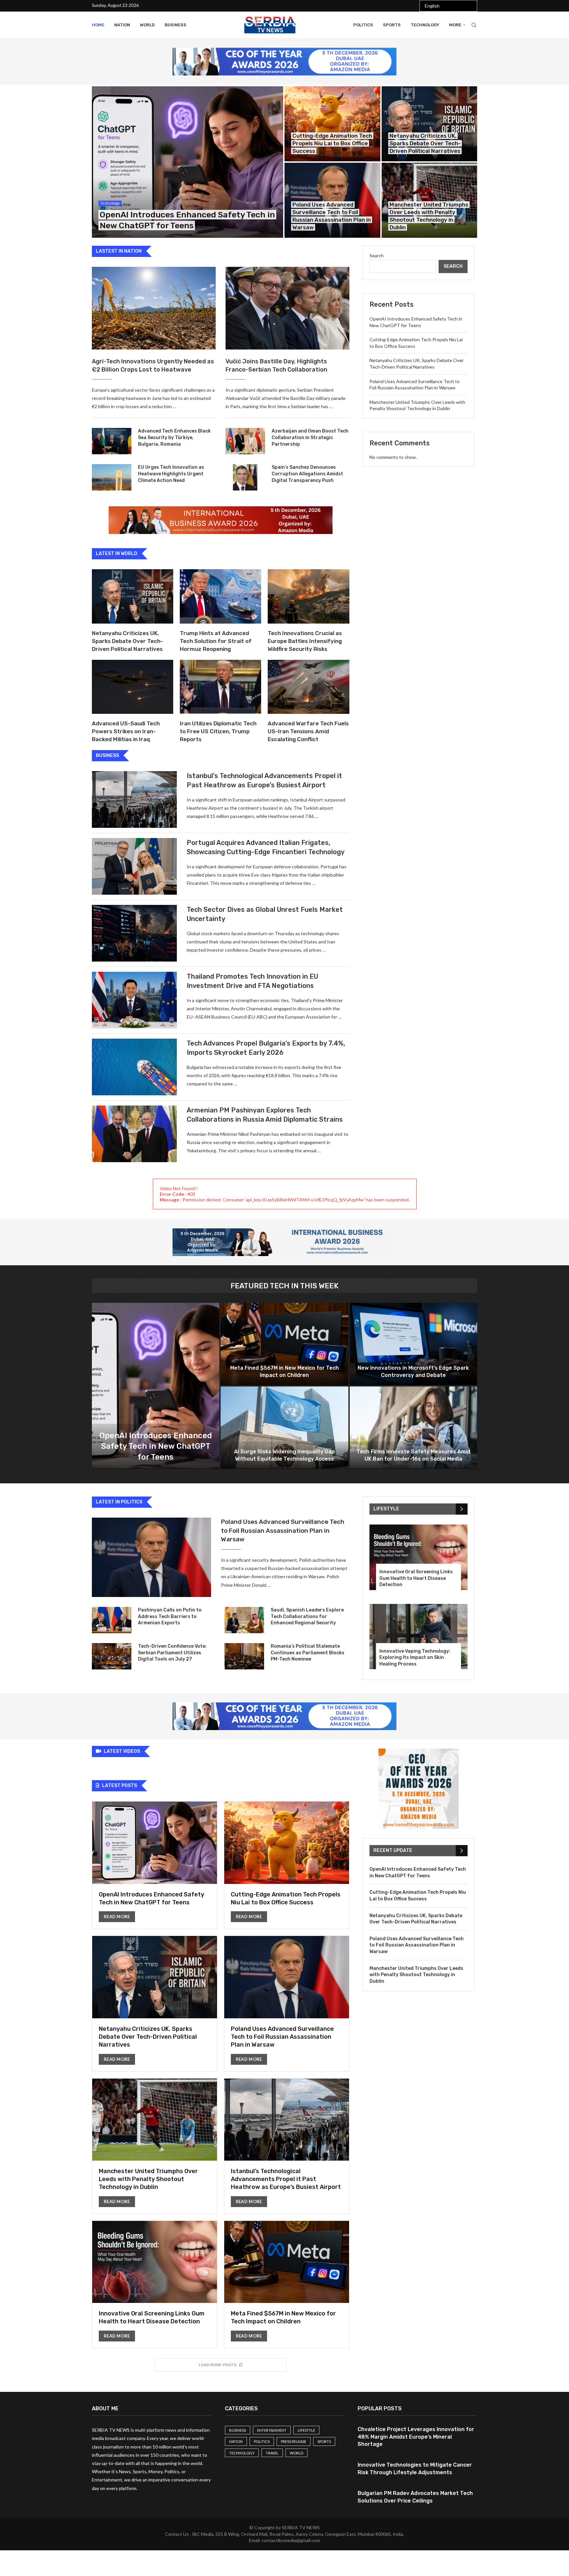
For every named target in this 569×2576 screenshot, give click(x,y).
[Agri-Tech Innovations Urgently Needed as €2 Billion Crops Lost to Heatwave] (154, 308)
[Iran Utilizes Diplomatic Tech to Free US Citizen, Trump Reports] (220, 687)
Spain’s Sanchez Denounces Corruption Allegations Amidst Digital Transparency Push (307, 474)
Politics (363, 25)
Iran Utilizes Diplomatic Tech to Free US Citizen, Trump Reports (218, 731)
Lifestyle (306, 2430)
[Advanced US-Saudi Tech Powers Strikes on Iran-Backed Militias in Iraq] (133, 687)
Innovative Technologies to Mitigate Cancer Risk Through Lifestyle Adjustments (415, 2468)
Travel (272, 2453)
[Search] (474, 25)
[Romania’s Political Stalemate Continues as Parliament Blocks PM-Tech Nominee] (244, 1656)
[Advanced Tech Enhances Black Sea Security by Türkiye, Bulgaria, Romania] (112, 441)
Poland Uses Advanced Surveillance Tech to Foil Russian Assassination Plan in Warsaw (283, 1530)
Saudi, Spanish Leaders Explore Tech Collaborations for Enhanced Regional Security (307, 1616)
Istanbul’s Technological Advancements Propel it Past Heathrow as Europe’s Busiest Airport (286, 2179)
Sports (392, 25)
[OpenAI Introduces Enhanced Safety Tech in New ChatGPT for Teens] (188, 162)
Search (377, 255)
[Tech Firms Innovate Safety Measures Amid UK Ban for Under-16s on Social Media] (413, 1428)
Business (176, 25)
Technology (425, 25)
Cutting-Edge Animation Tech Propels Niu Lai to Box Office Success (332, 143)
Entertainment (272, 2430)
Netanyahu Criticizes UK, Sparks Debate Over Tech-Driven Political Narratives (425, 143)
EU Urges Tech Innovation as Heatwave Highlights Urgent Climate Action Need (171, 474)
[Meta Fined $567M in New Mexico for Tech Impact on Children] (284, 1344)
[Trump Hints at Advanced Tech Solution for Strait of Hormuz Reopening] (220, 596)
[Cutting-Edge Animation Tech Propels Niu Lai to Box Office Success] (332, 124)
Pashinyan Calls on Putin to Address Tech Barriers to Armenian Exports (170, 1616)
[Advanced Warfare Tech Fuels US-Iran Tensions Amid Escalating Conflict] (308, 687)
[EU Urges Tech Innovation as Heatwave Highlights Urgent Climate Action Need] (112, 477)
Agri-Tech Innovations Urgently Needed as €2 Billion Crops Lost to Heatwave (153, 365)
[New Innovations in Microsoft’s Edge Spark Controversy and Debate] (413, 1344)
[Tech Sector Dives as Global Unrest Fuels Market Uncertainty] (134, 933)
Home (98, 25)
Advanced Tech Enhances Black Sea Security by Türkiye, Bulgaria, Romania (174, 437)
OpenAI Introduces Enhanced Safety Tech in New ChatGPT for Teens (156, 1446)
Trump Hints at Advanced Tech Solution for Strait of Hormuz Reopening (216, 641)
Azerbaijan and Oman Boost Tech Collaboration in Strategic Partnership (310, 437)
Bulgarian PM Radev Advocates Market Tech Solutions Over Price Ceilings (415, 2497)
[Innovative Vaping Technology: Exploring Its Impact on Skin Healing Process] (419, 1637)
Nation (122, 25)
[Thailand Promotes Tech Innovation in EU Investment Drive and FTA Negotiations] (134, 1000)
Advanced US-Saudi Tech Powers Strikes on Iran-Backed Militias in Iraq (126, 731)
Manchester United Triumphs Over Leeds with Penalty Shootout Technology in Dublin (148, 2179)
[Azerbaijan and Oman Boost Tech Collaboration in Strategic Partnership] (245, 441)
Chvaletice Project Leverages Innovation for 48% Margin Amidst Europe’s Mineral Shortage (416, 2437)
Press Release (294, 2441)
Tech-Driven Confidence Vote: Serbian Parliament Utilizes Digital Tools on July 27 (172, 1653)
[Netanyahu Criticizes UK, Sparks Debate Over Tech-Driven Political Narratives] (430, 124)
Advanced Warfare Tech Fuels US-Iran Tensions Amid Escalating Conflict (308, 731)
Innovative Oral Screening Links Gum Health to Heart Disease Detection (416, 1578)
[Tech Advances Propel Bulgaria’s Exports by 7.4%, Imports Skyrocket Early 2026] (134, 1067)
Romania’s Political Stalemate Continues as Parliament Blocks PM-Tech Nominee (308, 1653)
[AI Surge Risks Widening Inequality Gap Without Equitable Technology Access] (284, 1428)
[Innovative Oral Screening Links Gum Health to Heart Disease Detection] (419, 1557)
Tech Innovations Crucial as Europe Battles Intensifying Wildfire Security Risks (305, 641)
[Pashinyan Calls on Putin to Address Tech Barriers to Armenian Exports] (112, 1620)
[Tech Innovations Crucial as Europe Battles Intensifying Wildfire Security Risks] (308, 596)
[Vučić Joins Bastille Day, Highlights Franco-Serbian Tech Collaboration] (287, 308)
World (147, 25)
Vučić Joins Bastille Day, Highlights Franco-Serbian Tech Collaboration (276, 365)
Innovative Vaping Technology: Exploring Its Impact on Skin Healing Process (415, 1658)
